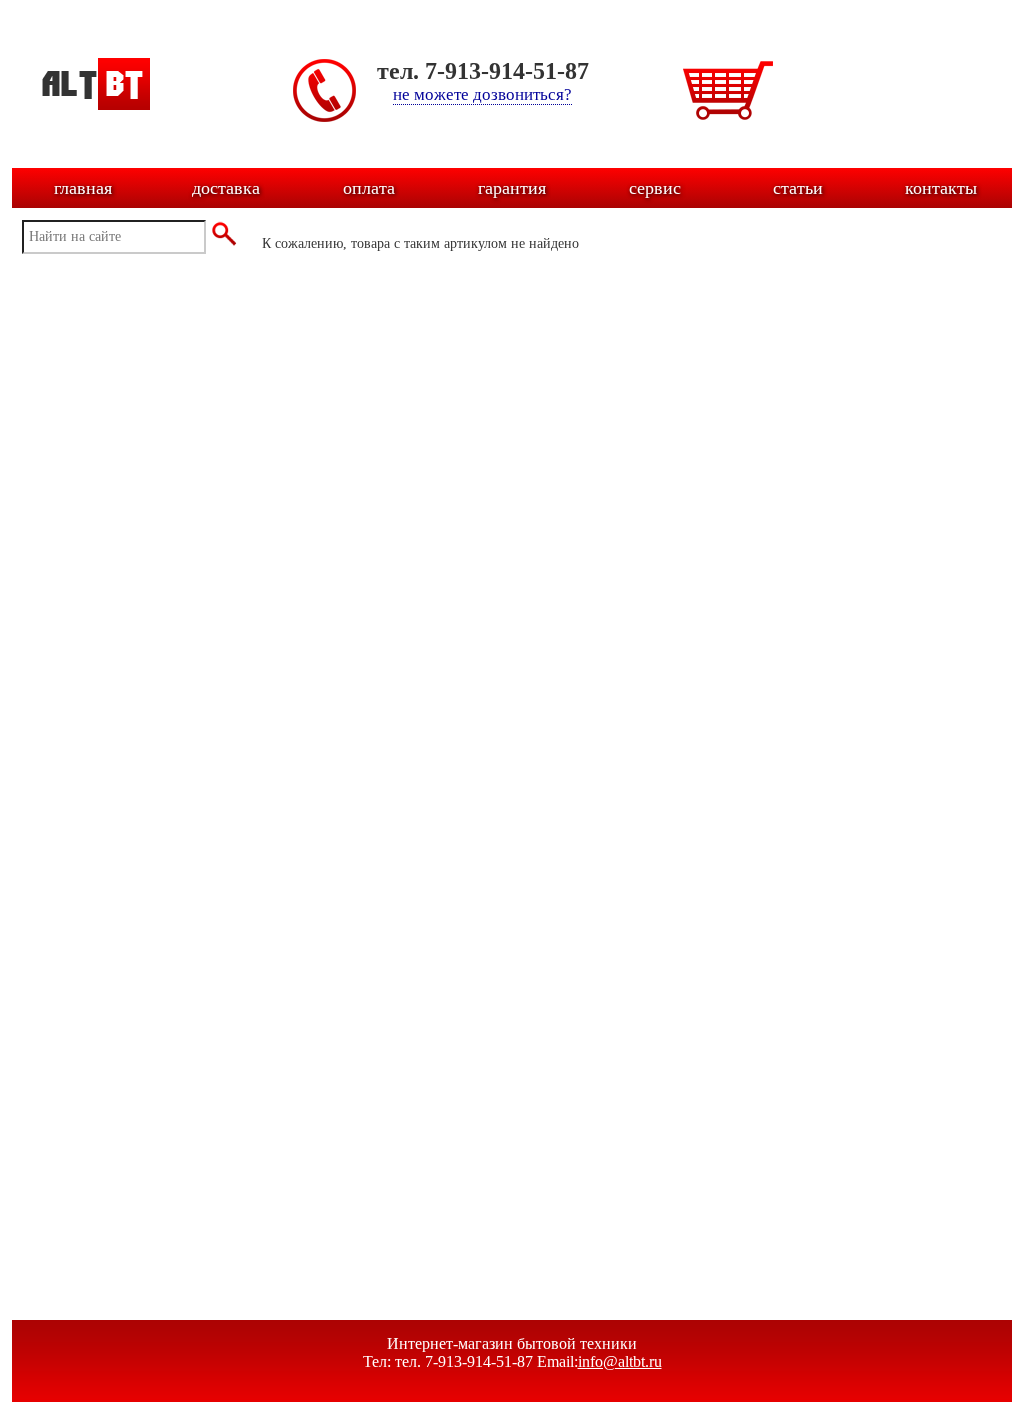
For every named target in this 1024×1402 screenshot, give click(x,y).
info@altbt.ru (620, 1361)
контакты (941, 188)
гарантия (512, 188)
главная (83, 188)
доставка (226, 188)
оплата (369, 188)
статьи (798, 188)
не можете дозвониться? (482, 94)
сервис (655, 188)
